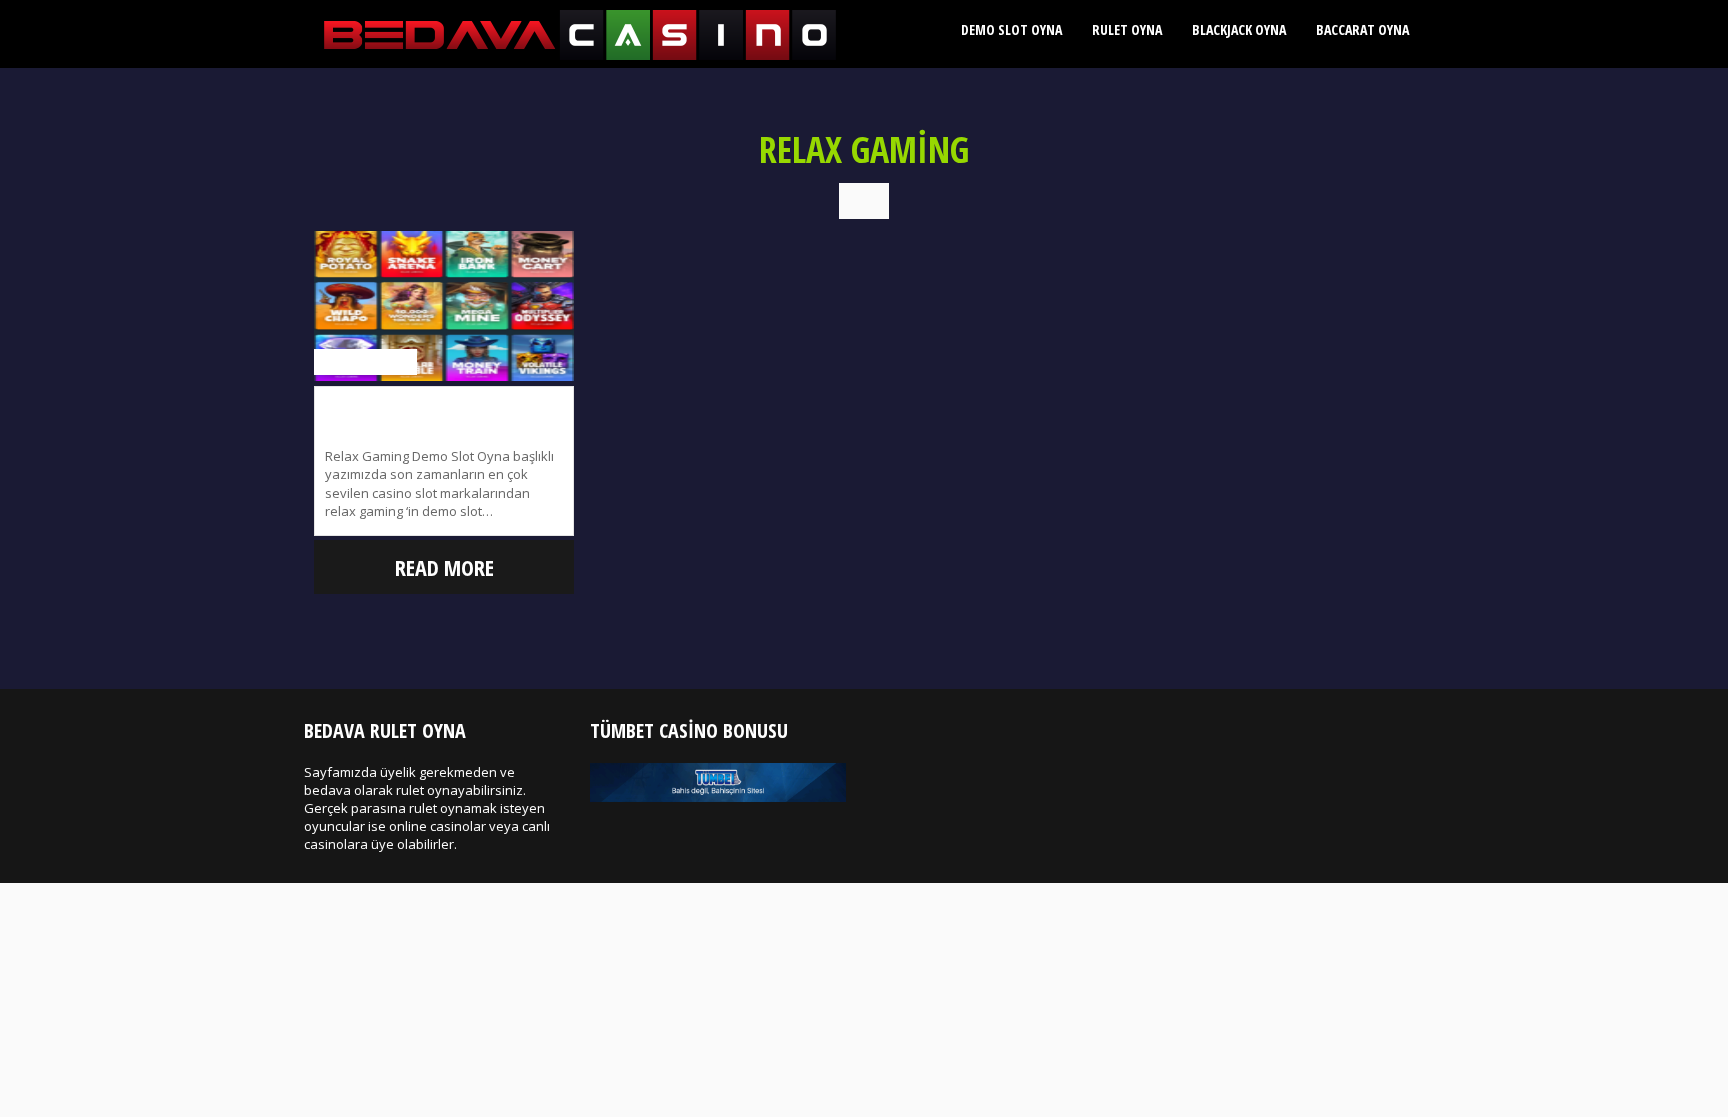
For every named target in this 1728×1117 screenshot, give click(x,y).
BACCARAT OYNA (1362, 29)
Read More (444, 567)
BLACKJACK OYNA (1239, 29)
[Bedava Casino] (580, 56)
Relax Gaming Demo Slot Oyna (444, 406)
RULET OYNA (1127, 29)
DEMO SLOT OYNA (1011, 29)
